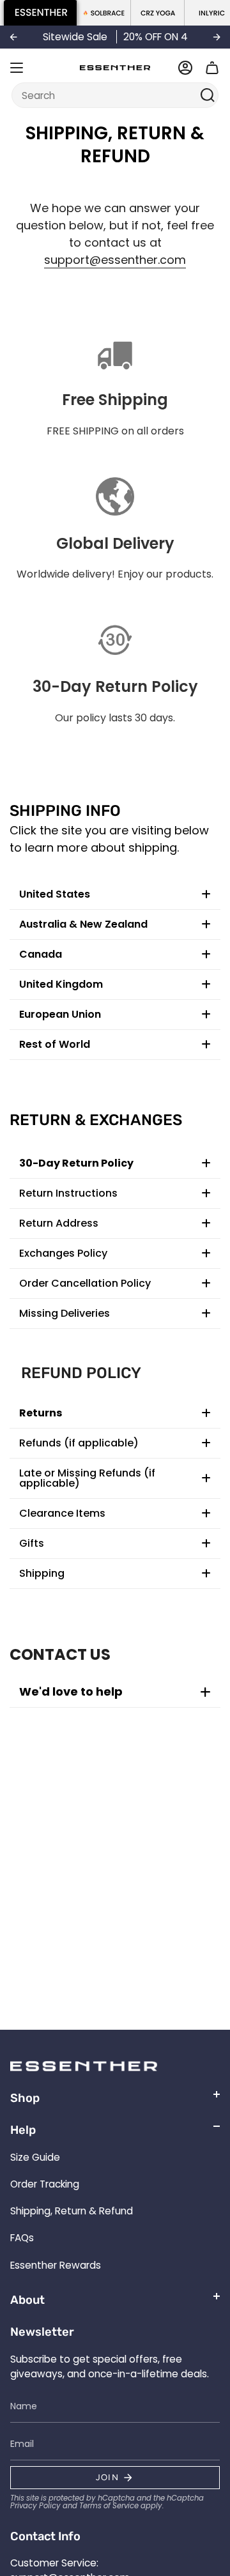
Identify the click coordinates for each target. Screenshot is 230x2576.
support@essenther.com (115, 260)
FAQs (22, 2238)
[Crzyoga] (158, 13)
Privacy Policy (35, 2506)
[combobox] (107, 95)
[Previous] (13, 37)
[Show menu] (17, 68)
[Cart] (212, 68)
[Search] (207, 95)
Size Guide (35, 2157)
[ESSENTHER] (41, 13)
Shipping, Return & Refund (72, 2211)
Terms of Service (109, 2506)
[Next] (217, 37)
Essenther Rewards (56, 2265)
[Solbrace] (104, 13)
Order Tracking (45, 2184)
